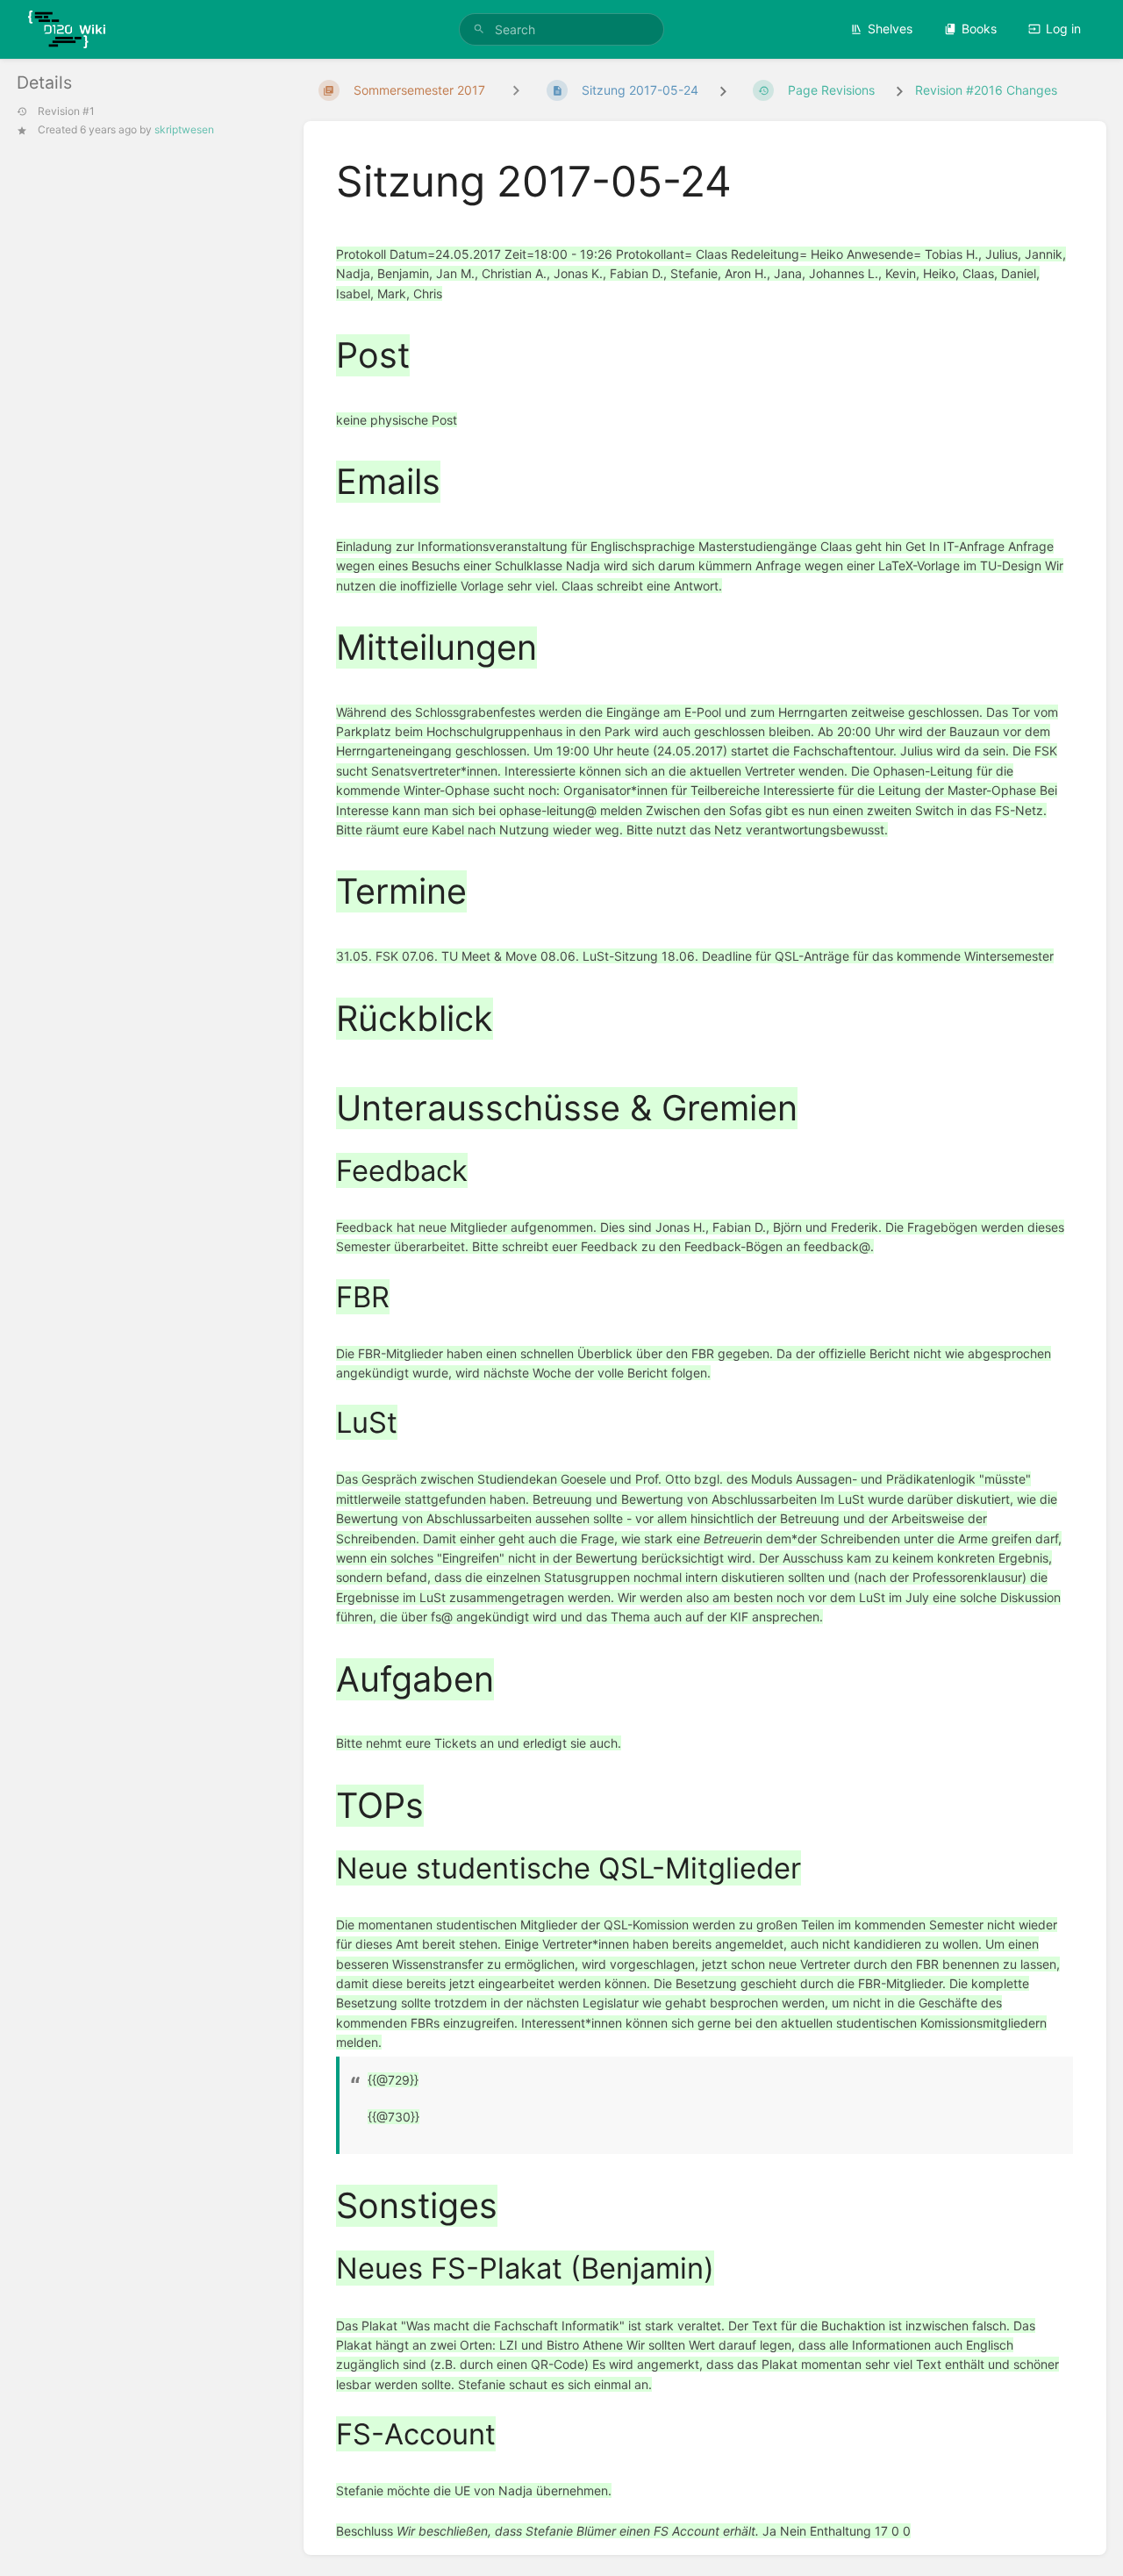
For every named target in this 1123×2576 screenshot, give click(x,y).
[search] (561, 29)
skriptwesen (184, 129)
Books (979, 29)
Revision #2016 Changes (986, 90)
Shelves (890, 29)
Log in (1063, 29)
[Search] (479, 29)
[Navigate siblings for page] (516, 90)
